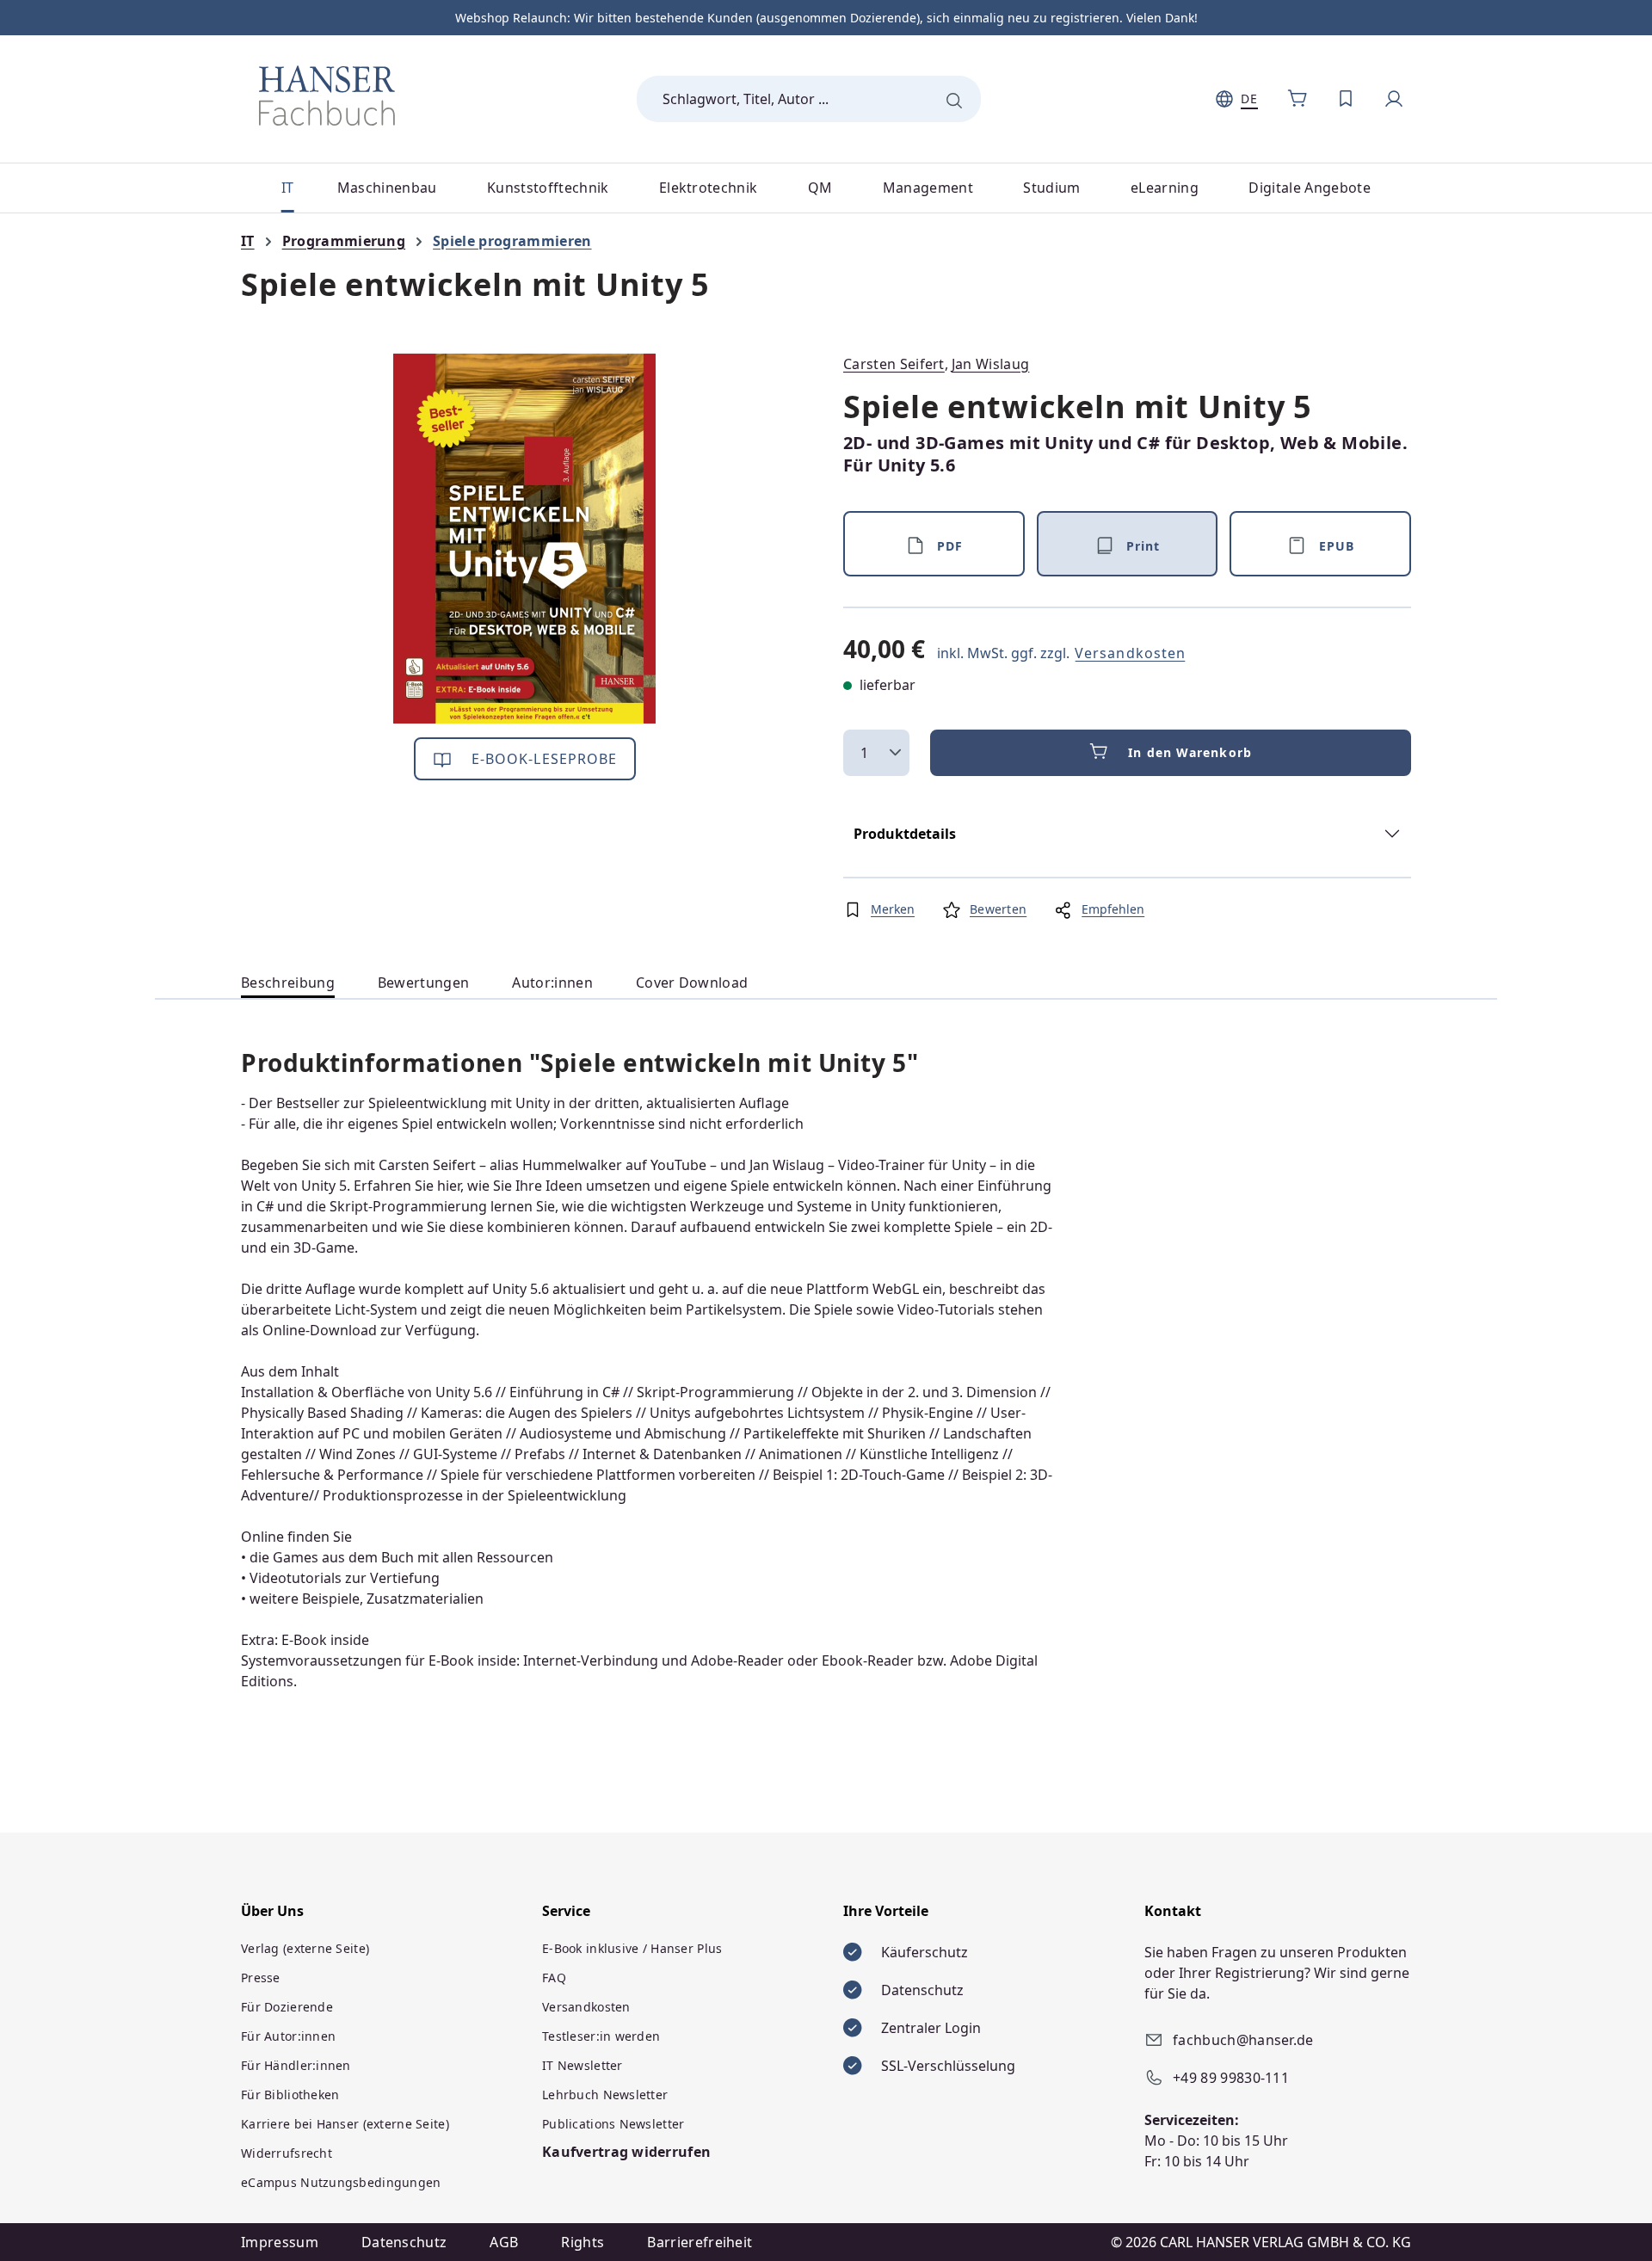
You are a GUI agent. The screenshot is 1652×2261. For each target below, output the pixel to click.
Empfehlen (1113, 909)
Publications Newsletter (613, 2124)
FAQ (554, 1978)
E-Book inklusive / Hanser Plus (632, 1948)
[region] (525, 539)
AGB (504, 2242)
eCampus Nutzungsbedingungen (341, 2182)
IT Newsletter (583, 2065)
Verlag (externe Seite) (305, 1948)
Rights (583, 2242)
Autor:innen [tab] (552, 983)
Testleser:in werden (601, 2036)
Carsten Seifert (894, 364)
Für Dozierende (287, 2007)
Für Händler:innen (296, 2065)
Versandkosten (1130, 653)
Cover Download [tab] (692, 983)
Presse (261, 1978)
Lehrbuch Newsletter (605, 2095)
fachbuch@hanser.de (1243, 2040)
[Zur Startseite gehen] (327, 95)
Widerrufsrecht (287, 2153)
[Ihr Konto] (1394, 99)
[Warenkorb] (1298, 99)
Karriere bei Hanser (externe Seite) (345, 2124)
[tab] (288, 983)
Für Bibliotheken (290, 2095)
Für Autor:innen (288, 2036)
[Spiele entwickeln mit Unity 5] (524, 539)
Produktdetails (905, 834)
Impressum (280, 2242)
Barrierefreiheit (700, 2242)
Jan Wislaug (991, 364)
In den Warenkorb (1190, 752)
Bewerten (998, 909)
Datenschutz (404, 2242)
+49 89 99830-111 (1231, 2078)
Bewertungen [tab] (424, 983)
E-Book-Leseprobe (542, 759)
